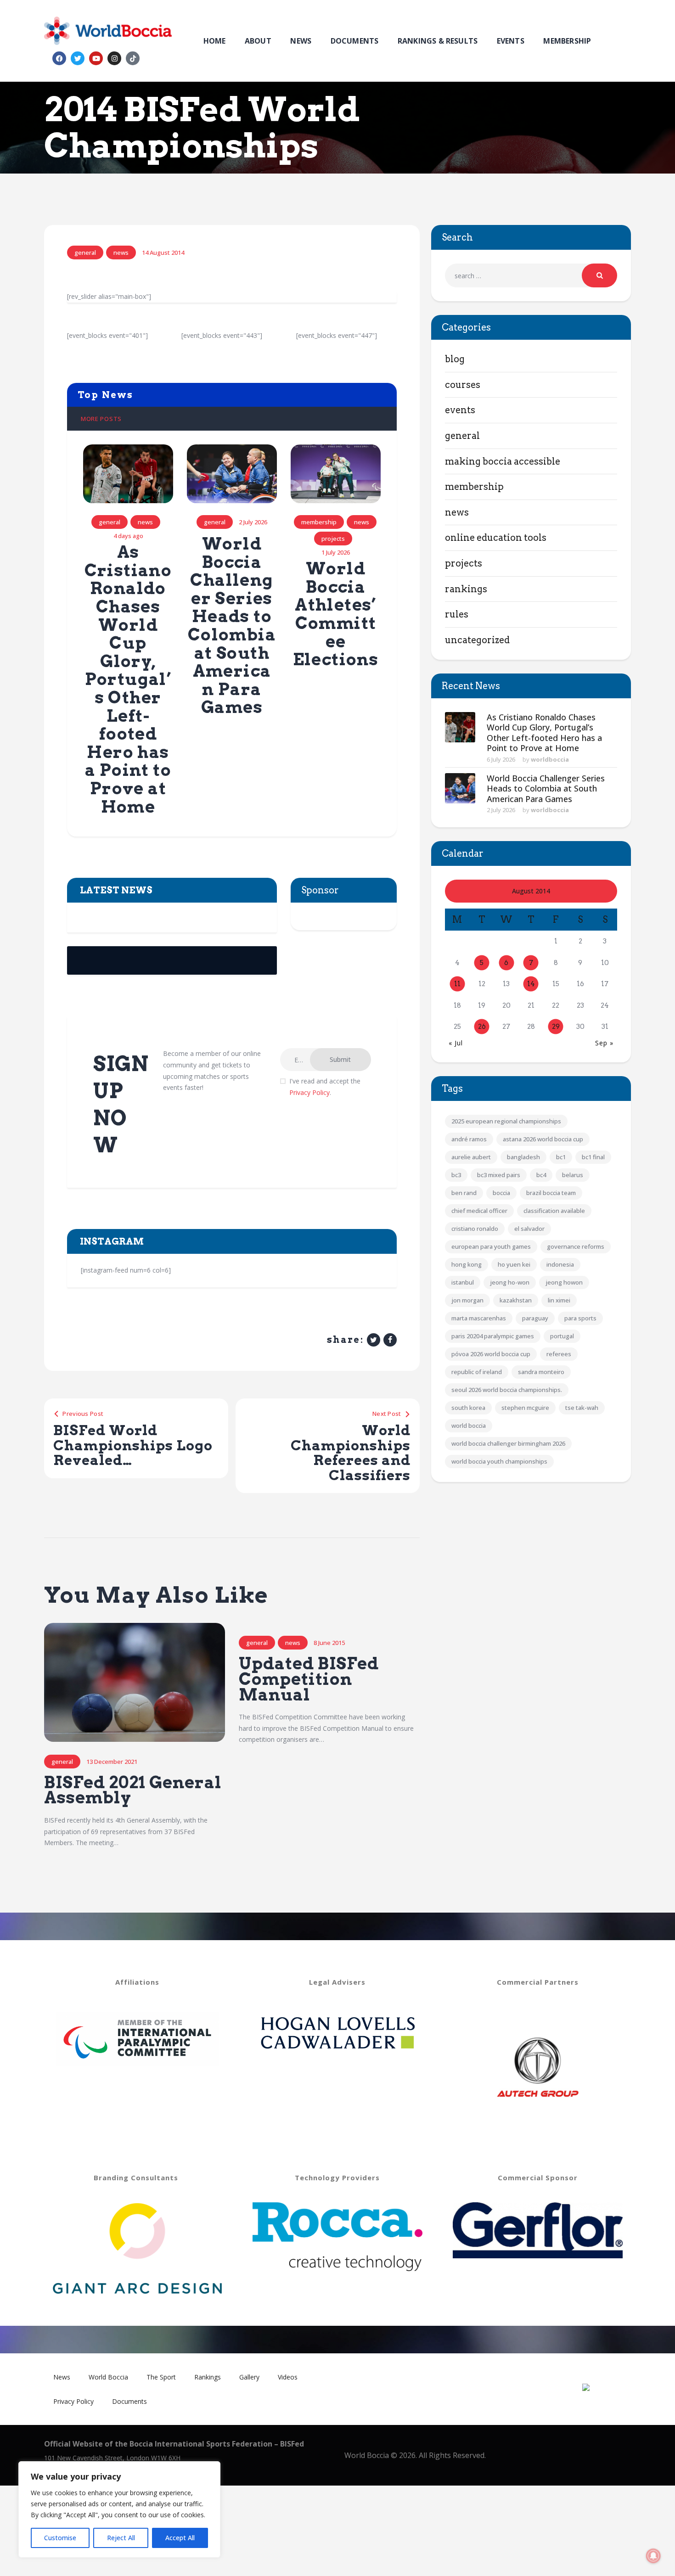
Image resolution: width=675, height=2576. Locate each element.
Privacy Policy (309, 1092)
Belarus (573, 1175)
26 (482, 1027)
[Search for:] (531, 276)
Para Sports (580, 1318)
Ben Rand (464, 1193)
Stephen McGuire (525, 1408)
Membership (319, 522)
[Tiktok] (133, 58)
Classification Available (554, 1211)
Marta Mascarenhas (479, 1318)
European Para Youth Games (491, 1246)
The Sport (161, 2377)
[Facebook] (59, 58)
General (85, 253)
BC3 (456, 1175)
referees (559, 1354)
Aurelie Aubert (471, 1157)
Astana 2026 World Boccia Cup (543, 1139)
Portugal (562, 1336)
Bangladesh (523, 1157)
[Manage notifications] (653, 2556)
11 (457, 984)
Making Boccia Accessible (503, 461)
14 (531, 984)
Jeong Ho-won (510, 1282)
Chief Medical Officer (479, 1211)
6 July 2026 (501, 759)
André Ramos (469, 1139)
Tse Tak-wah (582, 1408)
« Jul (456, 1043)
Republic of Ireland (477, 1372)
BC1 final (593, 1157)
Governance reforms (576, 1246)
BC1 (561, 1157)
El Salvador (529, 1229)
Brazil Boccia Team (551, 1193)
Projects (333, 539)
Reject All (121, 2538)
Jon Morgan (467, 1300)
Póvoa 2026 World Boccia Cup (491, 1354)
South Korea (468, 1408)
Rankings (466, 589)
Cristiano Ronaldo (475, 1229)
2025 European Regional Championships (506, 1121)
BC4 (541, 1175)
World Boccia (469, 1425)
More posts (101, 419)
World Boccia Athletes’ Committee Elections (336, 614)
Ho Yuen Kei (514, 1264)
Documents (129, 2401)
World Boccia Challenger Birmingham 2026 (508, 1443)
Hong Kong (467, 1264)
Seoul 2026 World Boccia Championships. (507, 1390)
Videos (288, 2377)
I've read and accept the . (325, 1087)
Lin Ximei (559, 1300)
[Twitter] (78, 58)
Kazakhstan (516, 1300)
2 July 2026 (501, 810)
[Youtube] (96, 58)
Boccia (501, 1193)
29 (556, 1027)
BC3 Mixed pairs (499, 1175)
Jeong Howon (564, 1282)
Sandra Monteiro (541, 1372)
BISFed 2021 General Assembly (133, 1790)
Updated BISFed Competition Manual (309, 1679)
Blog (455, 359)
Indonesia (560, 1264)
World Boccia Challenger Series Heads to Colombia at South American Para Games (232, 626)
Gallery (249, 2377)
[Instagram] (114, 58)
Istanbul (463, 1282)
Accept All (180, 2538)
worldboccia (550, 759)
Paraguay (535, 1318)
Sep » (604, 1043)
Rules (457, 614)
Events (460, 410)
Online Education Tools (496, 538)
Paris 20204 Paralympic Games (493, 1336)
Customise (60, 2538)
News (121, 253)
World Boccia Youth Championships (499, 1461)
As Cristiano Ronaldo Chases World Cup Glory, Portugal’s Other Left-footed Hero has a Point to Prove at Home (128, 679)
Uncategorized (477, 640)
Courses (463, 385)
